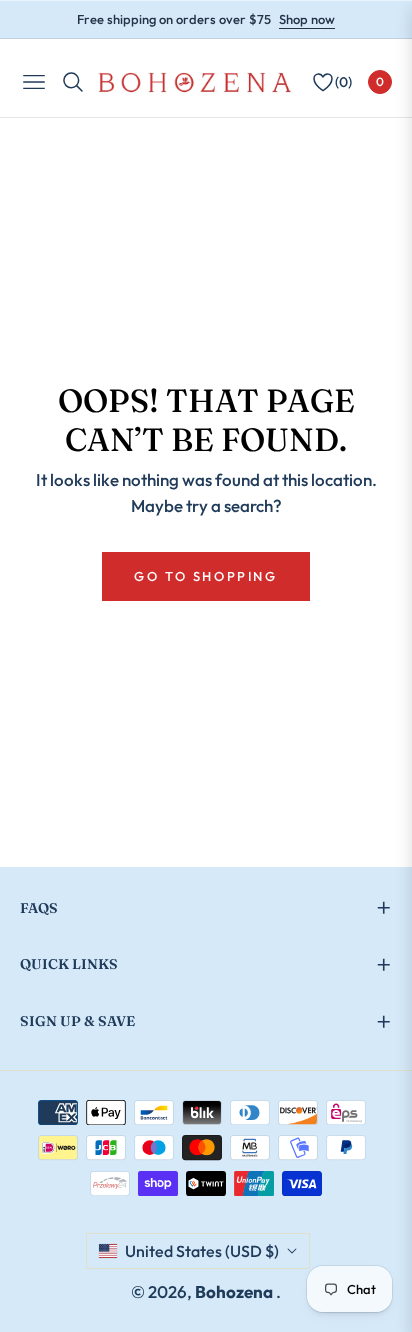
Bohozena (235, 1291)
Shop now (307, 19)
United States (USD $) (202, 1251)
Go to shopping (205, 576)
